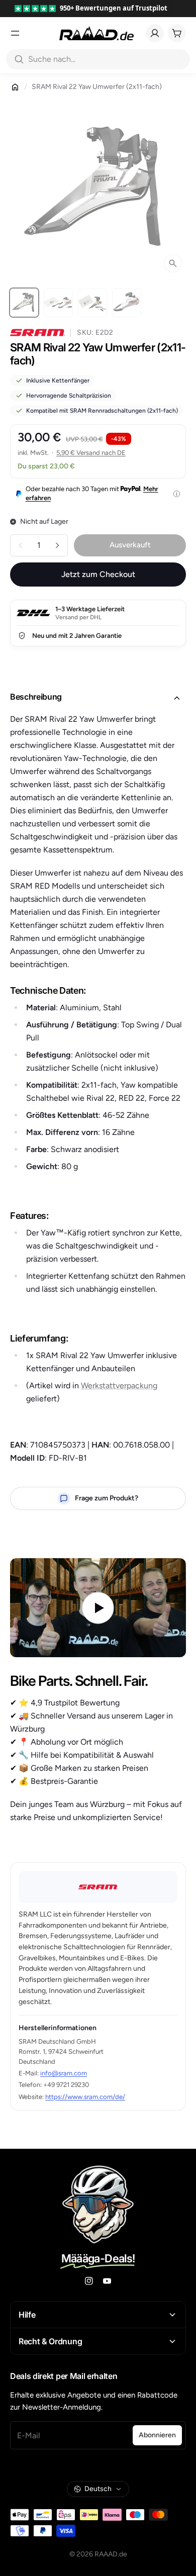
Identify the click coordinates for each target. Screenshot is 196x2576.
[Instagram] (89, 2281)
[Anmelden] (155, 33)
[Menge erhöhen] (57, 545)
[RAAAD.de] (96, 33)
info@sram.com (64, 2073)
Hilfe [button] (27, 2315)
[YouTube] (107, 2281)
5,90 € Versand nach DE (91, 453)
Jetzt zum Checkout (98, 574)
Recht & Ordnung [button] (50, 2341)
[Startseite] (15, 87)
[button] (98, 698)
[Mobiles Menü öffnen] (15, 33)
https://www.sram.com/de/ (85, 2097)
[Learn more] (177, 494)
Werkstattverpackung (119, 1386)
